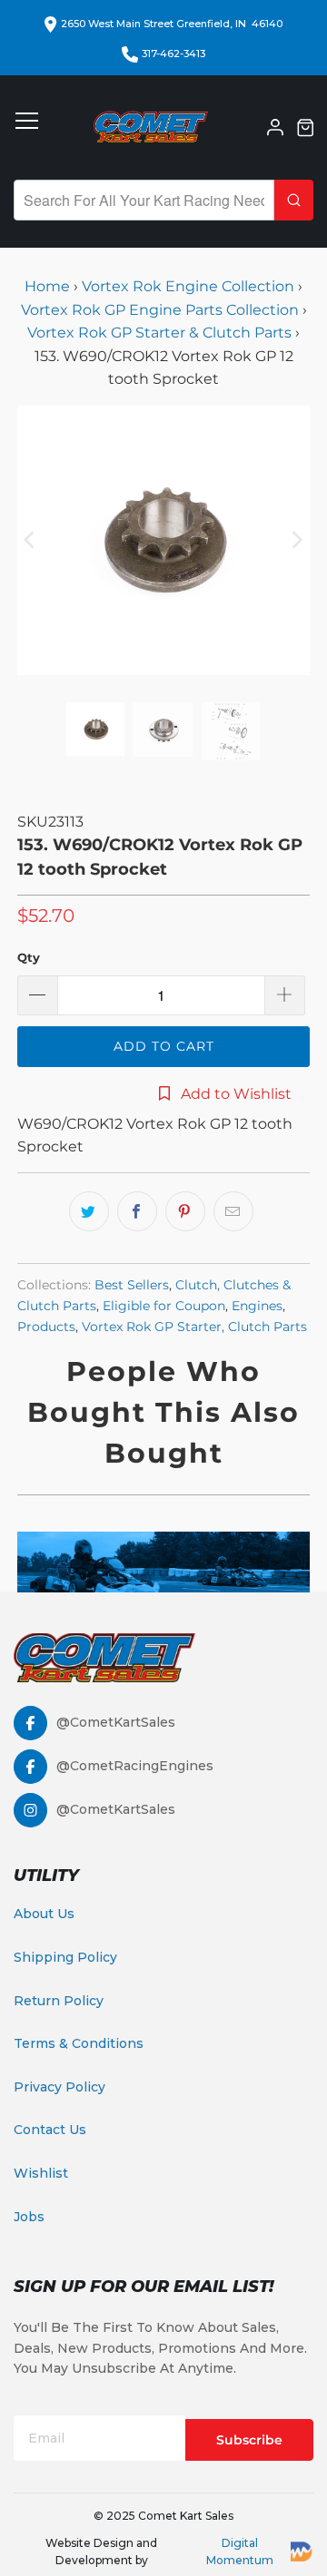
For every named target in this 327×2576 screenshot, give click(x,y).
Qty (29, 957)
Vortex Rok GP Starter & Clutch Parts (159, 333)
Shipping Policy (65, 1957)
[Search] (294, 200)
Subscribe (249, 2440)
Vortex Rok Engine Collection (188, 286)
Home (49, 286)
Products (46, 1327)
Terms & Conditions (79, 2043)
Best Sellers (132, 1285)
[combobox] (144, 200)
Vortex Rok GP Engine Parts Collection (160, 310)
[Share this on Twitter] (89, 1211)
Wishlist (41, 2173)
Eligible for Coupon (164, 1306)
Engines (257, 1306)
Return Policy (59, 2001)
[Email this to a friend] (233, 1211)
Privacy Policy (59, 2087)
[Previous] (31, 540)
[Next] (296, 540)
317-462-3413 (173, 54)
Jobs (29, 2217)
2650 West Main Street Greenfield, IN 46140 (172, 24)
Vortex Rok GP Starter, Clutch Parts (194, 1327)
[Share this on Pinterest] (185, 1211)
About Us (44, 1914)
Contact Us (50, 2130)
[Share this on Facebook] (137, 1211)
